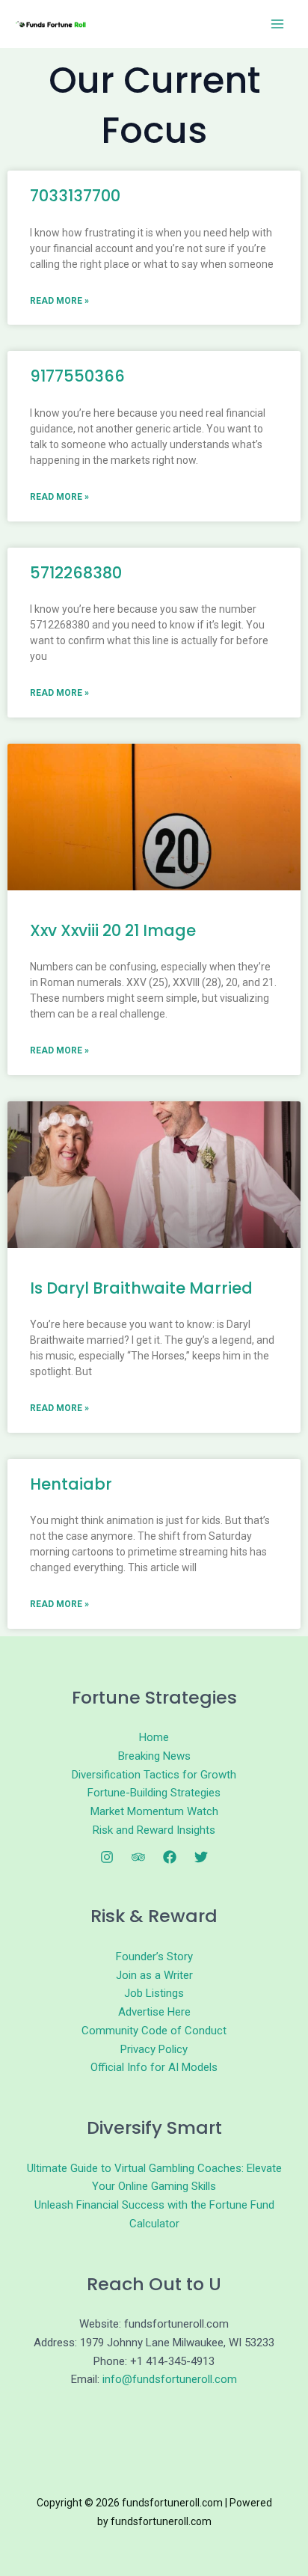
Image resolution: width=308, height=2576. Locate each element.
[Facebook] (170, 1857)
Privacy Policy (154, 2049)
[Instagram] (107, 1857)
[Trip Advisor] (138, 1857)
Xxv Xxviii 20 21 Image (113, 930)
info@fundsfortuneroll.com (170, 2379)
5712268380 (76, 573)
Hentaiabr (71, 1484)
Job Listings (154, 1993)
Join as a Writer (154, 1975)
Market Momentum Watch (154, 1811)
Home (154, 1737)
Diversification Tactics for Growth (154, 1775)
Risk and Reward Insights (154, 1830)
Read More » (59, 301)
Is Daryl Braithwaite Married (141, 1288)
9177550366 (77, 376)
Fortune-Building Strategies (154, 1793)
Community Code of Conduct (154, 2031)
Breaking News (154, 1756)
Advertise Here (154, 2012)
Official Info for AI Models (154, 2067)
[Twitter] (201, 1857)
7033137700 (75, 196)
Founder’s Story (154, 1957)
